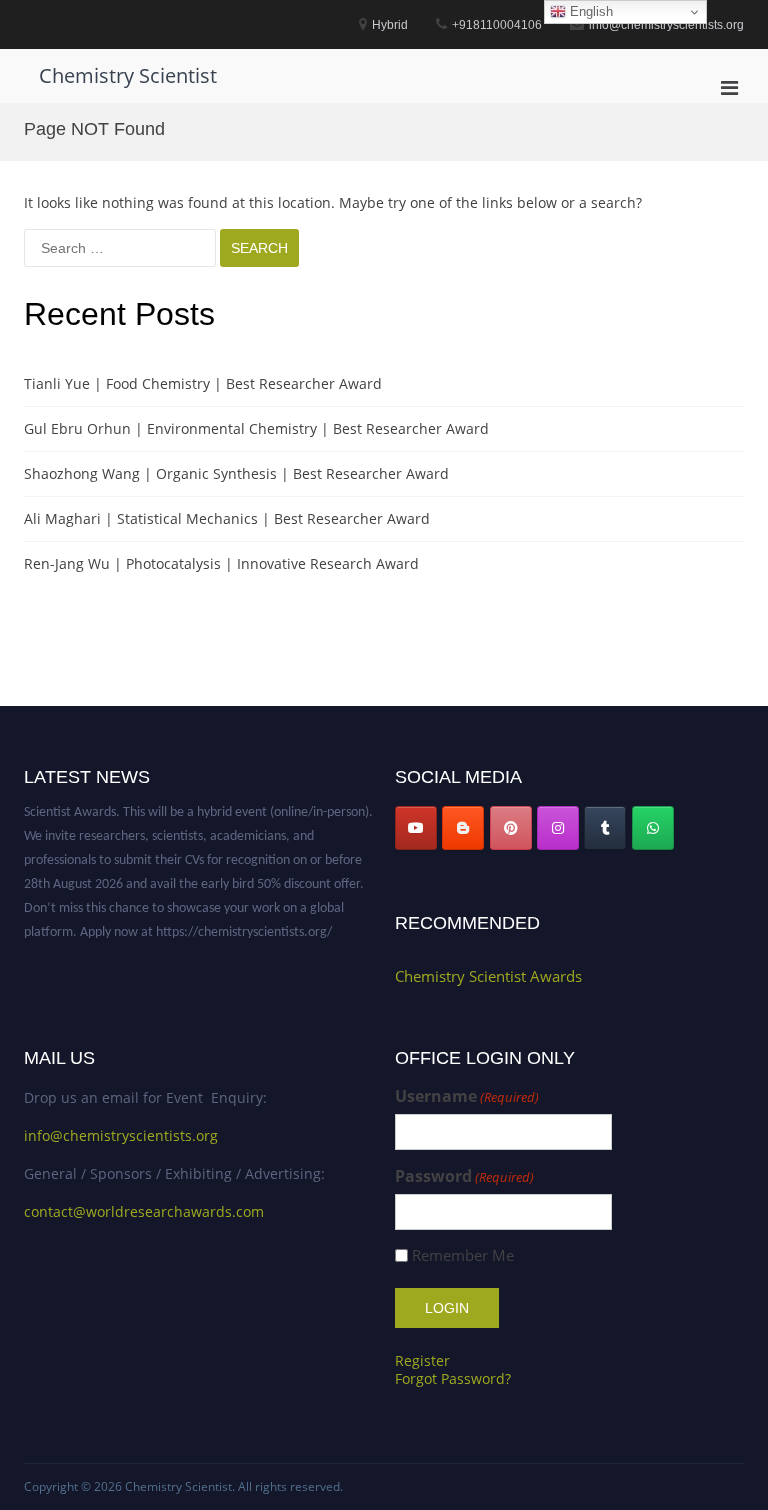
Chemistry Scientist (128, 75)
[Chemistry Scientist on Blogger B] (463, 828)
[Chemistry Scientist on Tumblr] (605, 828)
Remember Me (463, 1255)
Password (464, 1176)
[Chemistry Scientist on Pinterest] (511, 828)
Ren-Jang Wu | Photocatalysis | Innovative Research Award (221, 563)
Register (422, 1360)
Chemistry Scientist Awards (488, 976)
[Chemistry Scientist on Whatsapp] (653, 828)
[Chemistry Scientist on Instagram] (558, 828)
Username (467, 1096)
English (589, 11)
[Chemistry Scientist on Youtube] (416, 828)
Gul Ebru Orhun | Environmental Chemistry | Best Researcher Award (256, 428)
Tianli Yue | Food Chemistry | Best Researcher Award (203, 383)
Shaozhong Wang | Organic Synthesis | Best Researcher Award (236, 473)
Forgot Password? (453, 1378)
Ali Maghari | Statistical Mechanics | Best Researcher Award (227, 518)
